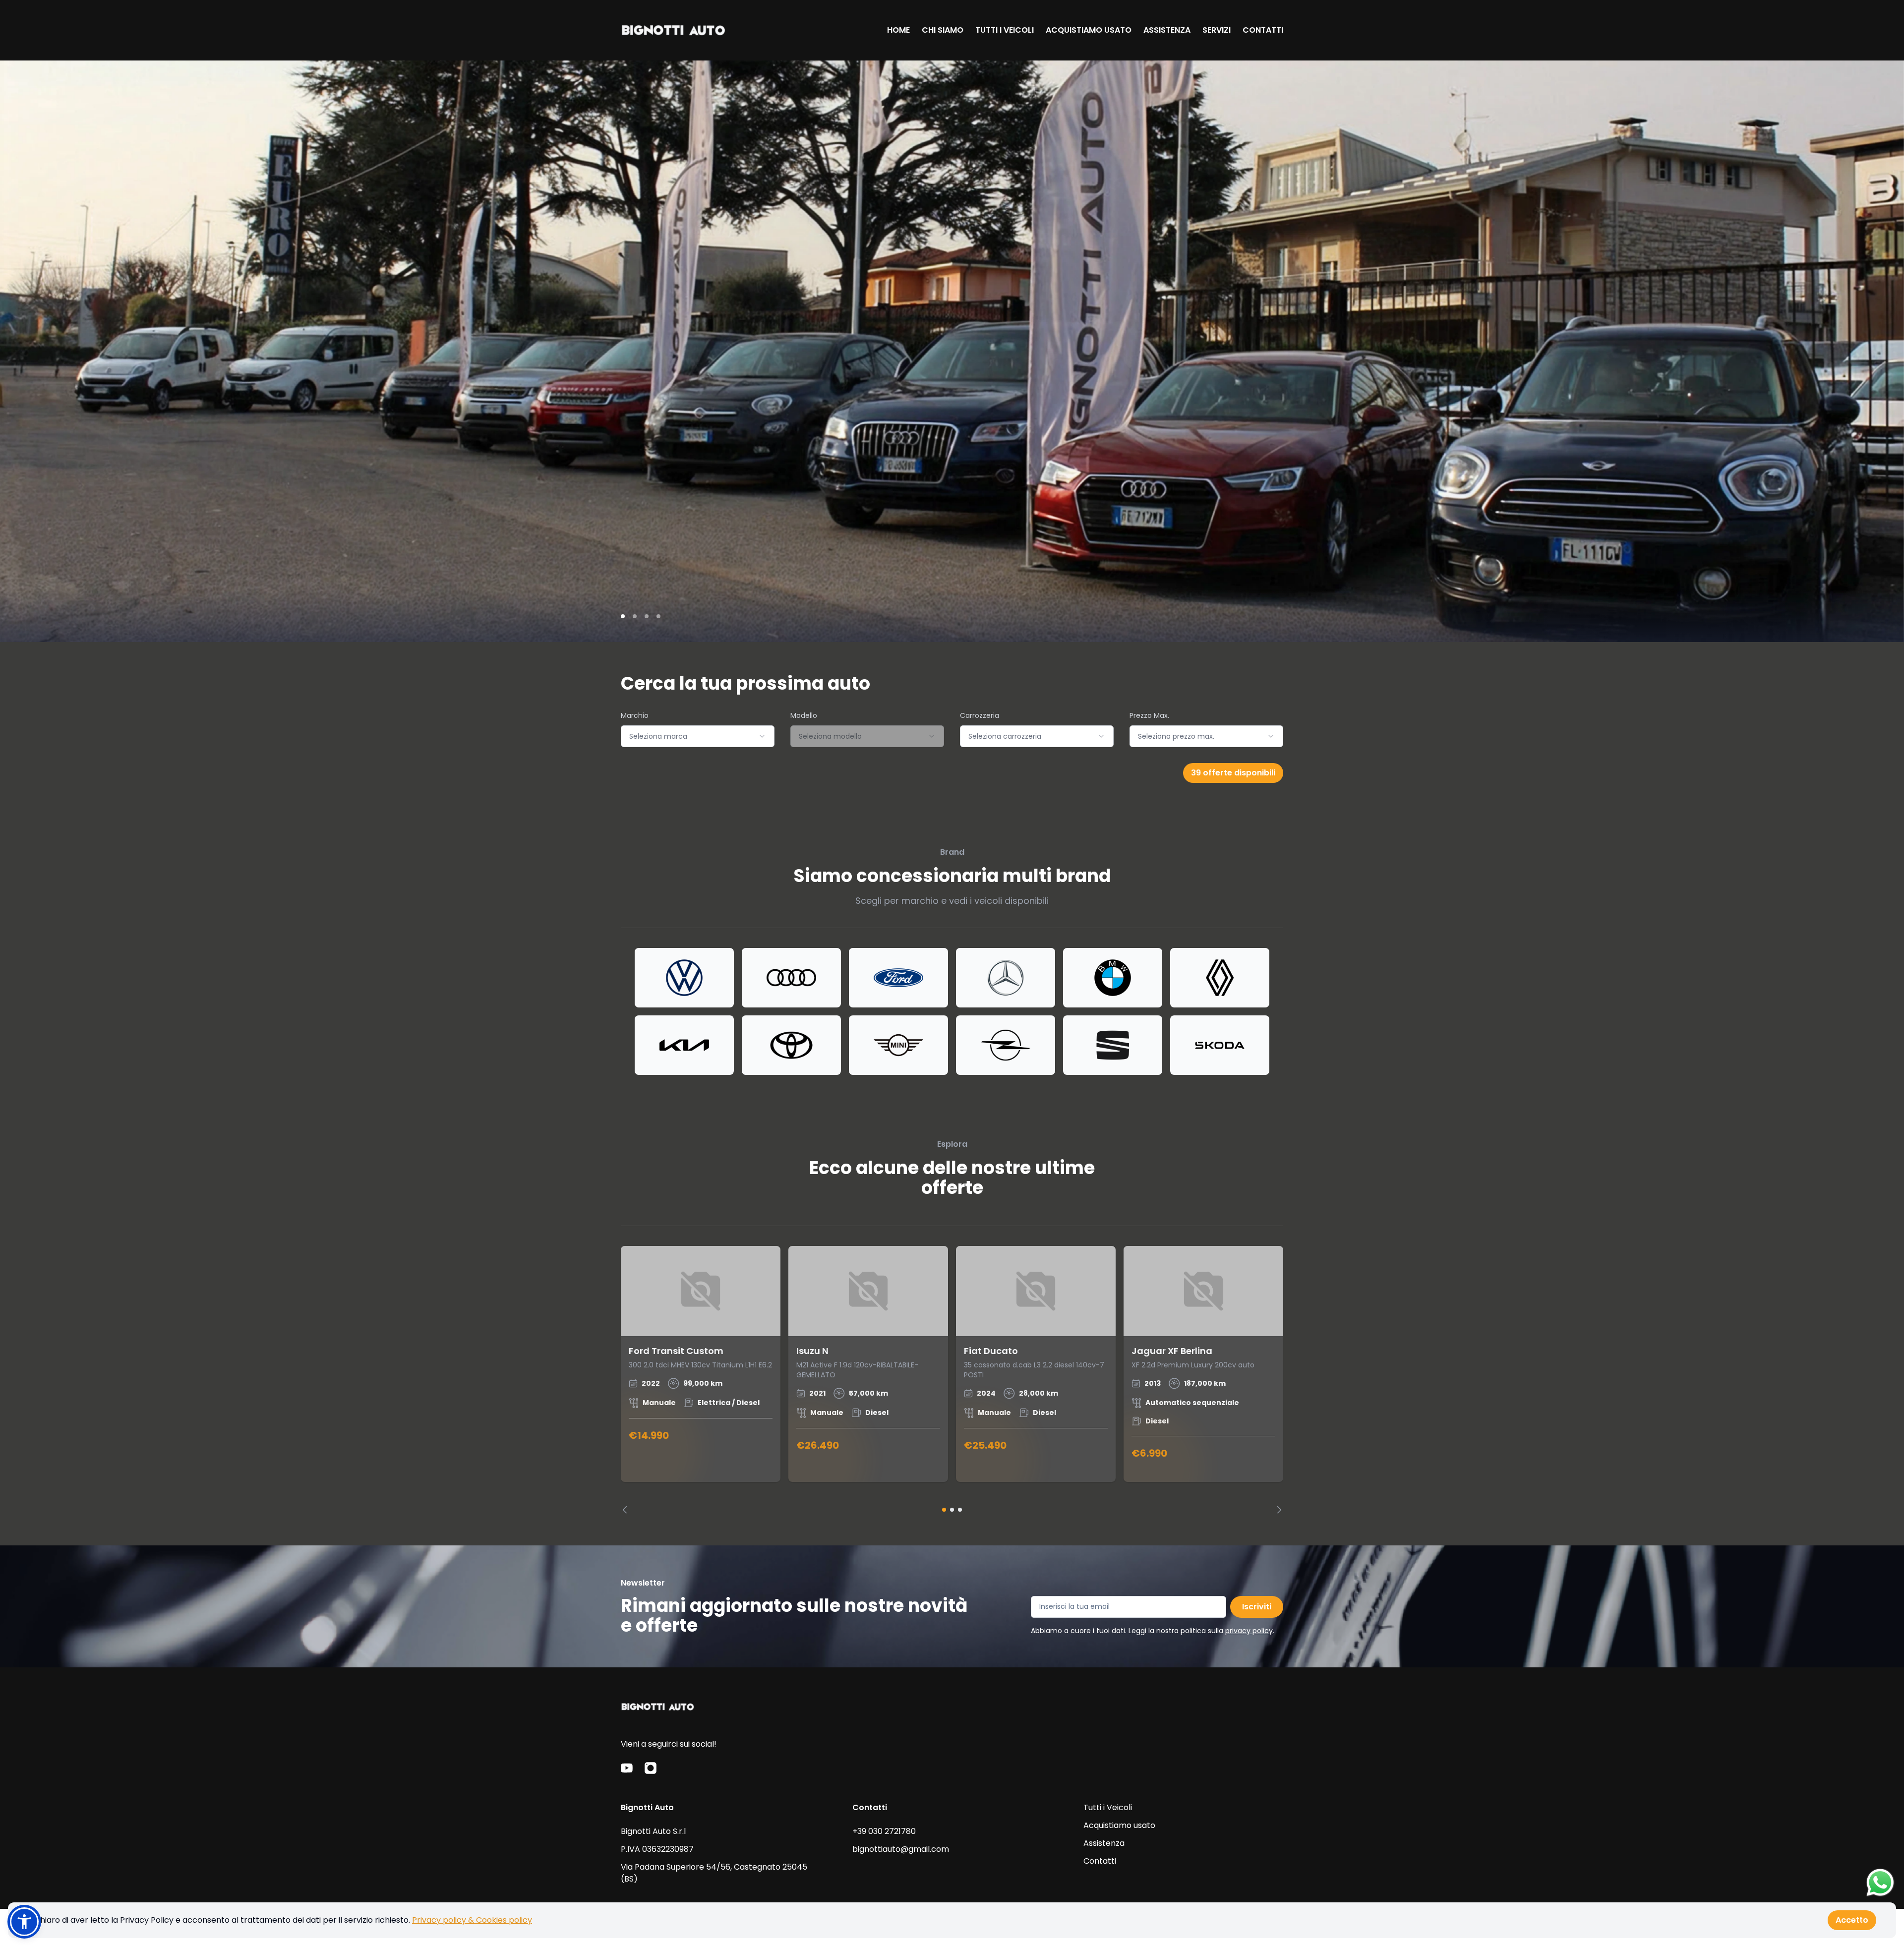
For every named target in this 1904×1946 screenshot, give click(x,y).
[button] (24, 1922)
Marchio (635, 715)
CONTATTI (1263, 30)
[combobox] (698, 736)
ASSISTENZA (1167, 30)
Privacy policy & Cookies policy (472, 1920)
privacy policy (1249, 1631)
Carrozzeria (980, 715)
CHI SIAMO (943, 30)
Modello (804, 715)
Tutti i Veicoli (1108, 1807)
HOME (898, 30)
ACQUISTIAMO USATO (1089, 30)
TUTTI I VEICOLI (1005, 30)
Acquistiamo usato (1119, 1825)
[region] (952, 1380)
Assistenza (1104, 1843)
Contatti (1100, 1861)
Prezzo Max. (1149, 715)
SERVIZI (1217, 30)
